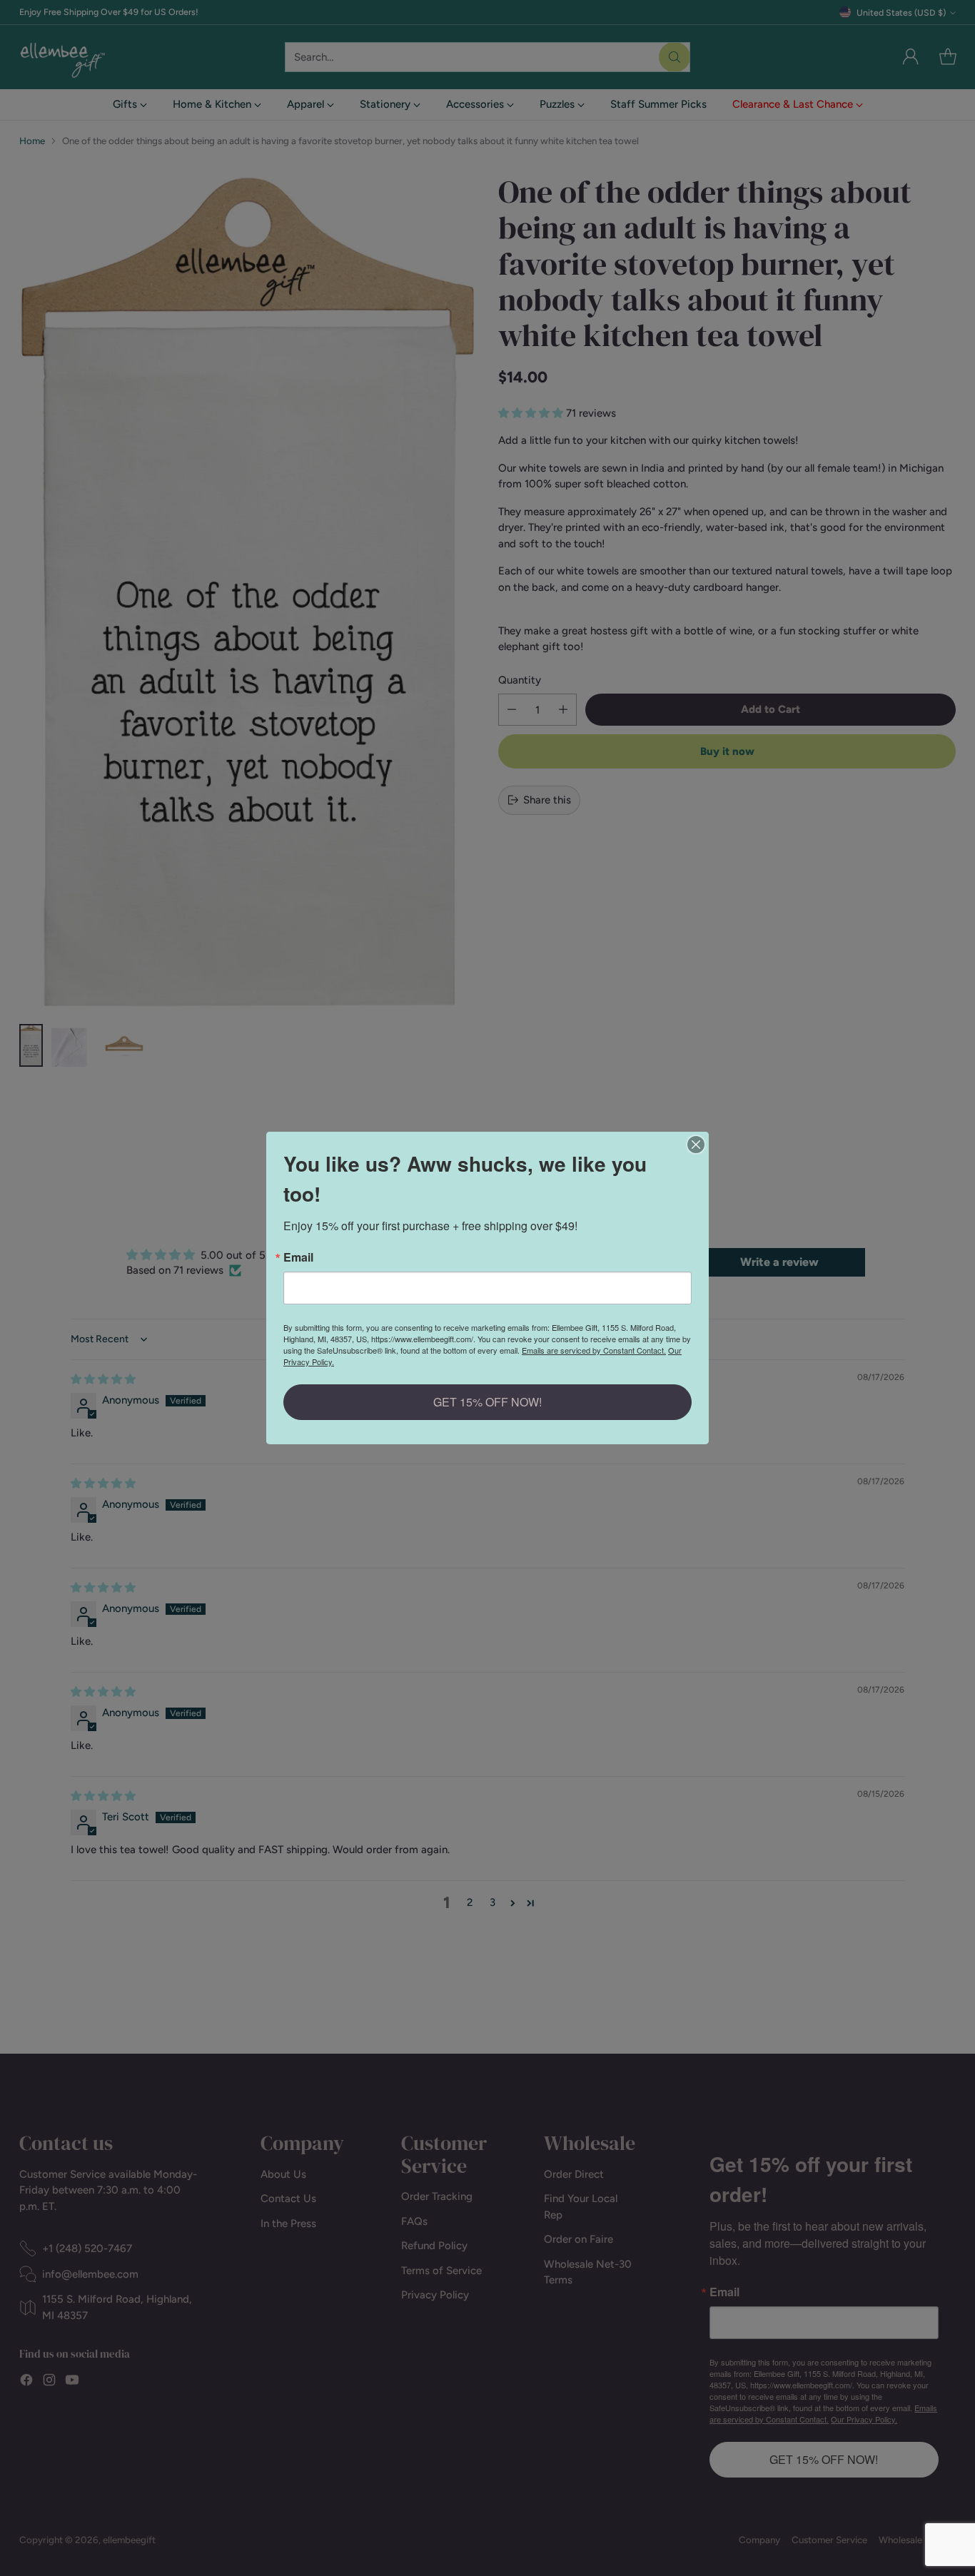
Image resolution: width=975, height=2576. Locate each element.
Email (298, 1257)
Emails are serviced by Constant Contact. (594, 1350)
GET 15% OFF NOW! (487, 1402)
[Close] (696, 1145)
